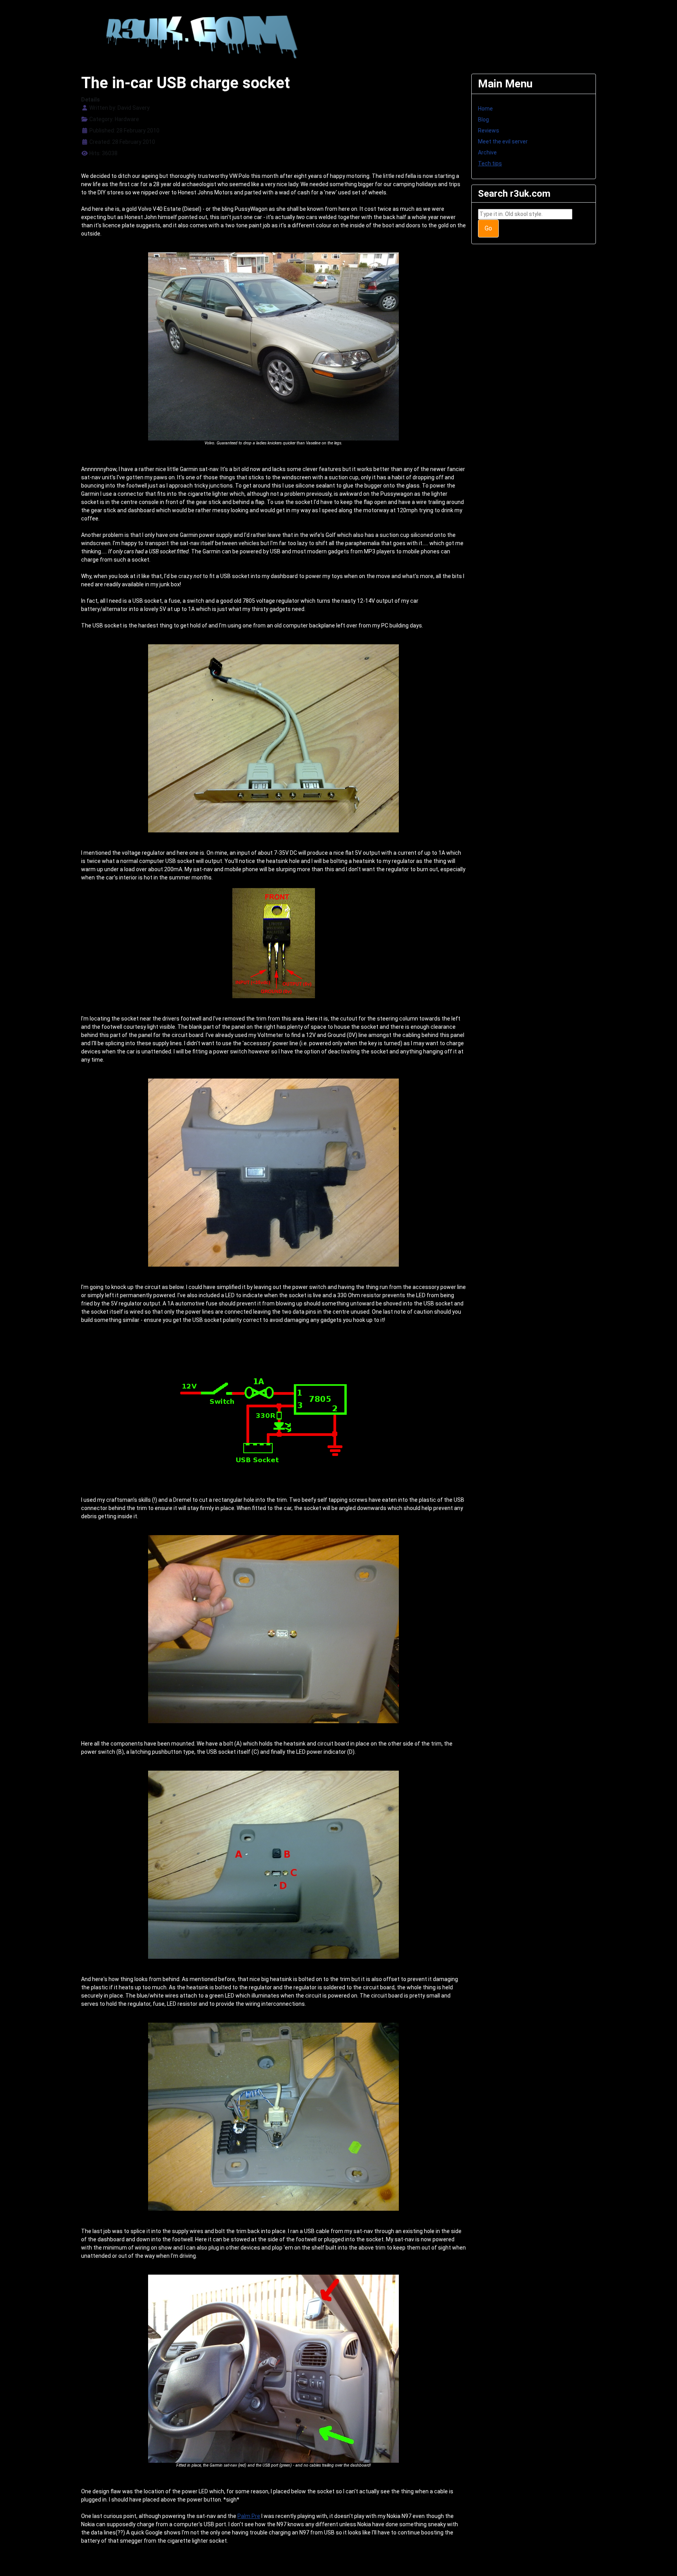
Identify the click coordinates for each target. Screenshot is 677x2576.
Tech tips (490, 163)
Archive (487, 152)
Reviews (489, 131)
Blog (483, 120)
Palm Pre (249, 2516)
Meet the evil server (503, 141)
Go (488, 228)
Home (485, 109)
